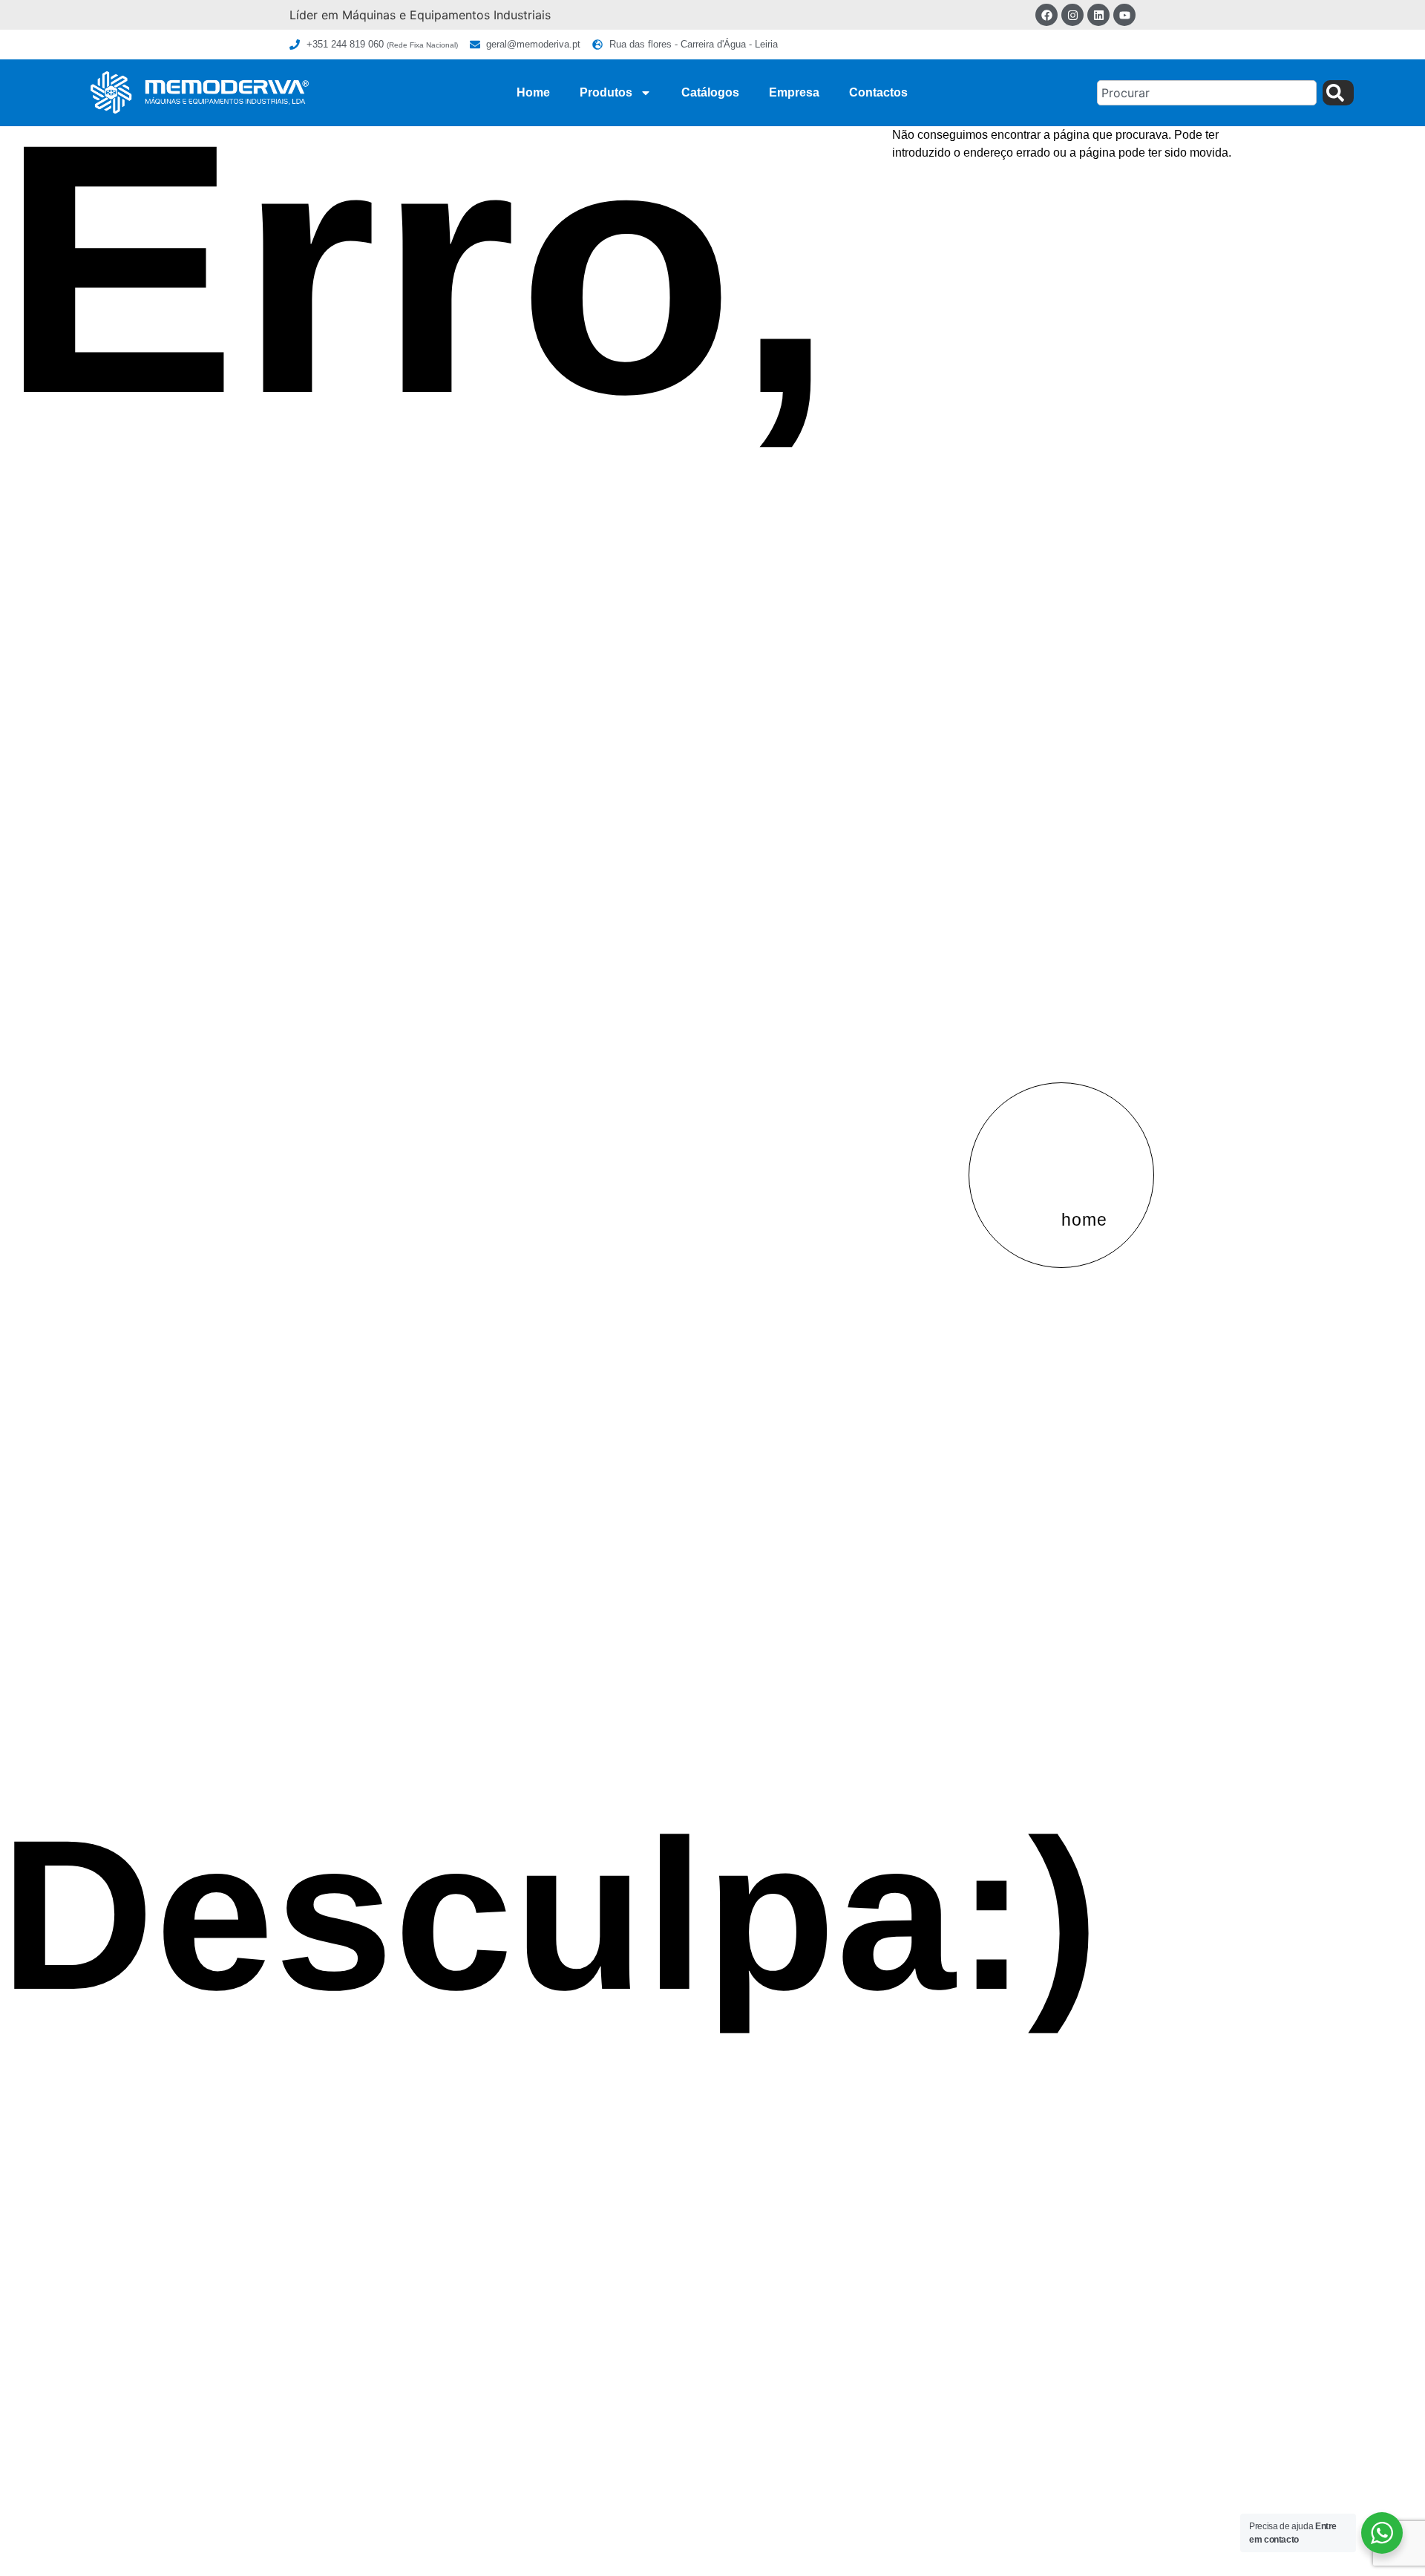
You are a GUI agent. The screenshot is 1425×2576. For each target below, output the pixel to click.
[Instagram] (1072, 15)
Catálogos (710, 92)
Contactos (878, 92)
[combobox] (1207, 93)
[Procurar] (1338, 93)
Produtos (606, 92)
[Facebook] (1046, 15)
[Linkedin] (1098, 15)
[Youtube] (1124, 15)
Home (533, 92)
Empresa (794, 92)
